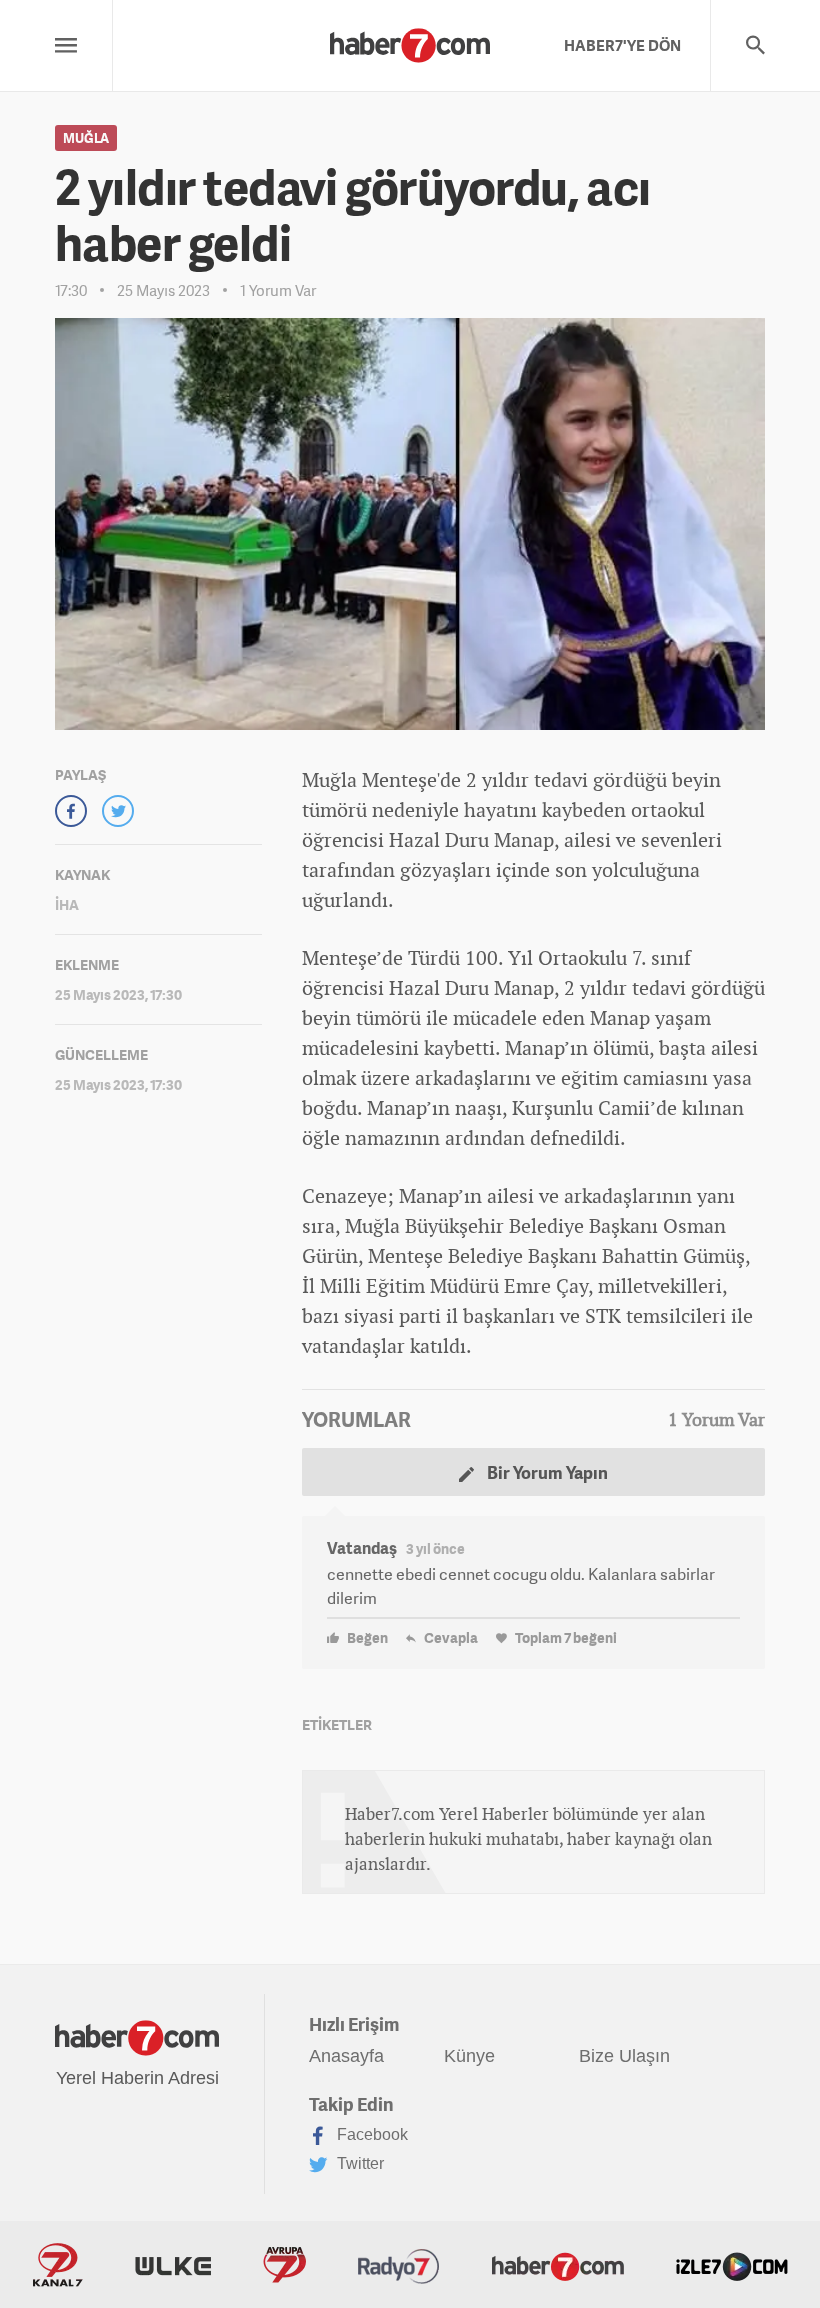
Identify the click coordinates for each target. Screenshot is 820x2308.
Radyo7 (399, 2265)
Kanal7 (58, 2265)
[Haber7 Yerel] (410, 40)
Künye (469, 2056)
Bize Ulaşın (624, 2056)
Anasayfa (346, 2056)
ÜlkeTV (173, 2265)
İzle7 (732, 2265)
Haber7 (558, 2265)
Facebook (370, 2134)
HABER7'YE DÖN (622, 45)
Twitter (358, 2163)
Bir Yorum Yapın (546, 1472)
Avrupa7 (284, 2265)
